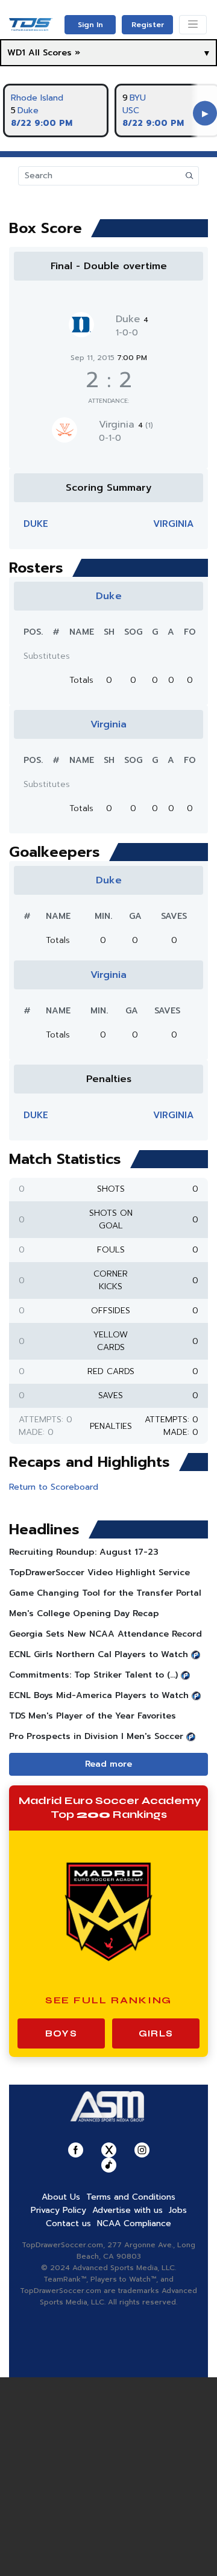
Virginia (126, 425)
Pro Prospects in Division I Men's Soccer (96, 1736)
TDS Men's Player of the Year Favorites (93, 1716)
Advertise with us (127, 2210)
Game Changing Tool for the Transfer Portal (105, 1593)
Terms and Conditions (131, 2197)
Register (148, 25)
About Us (61, 2197)
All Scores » (54, 53)
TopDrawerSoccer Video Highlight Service (99, 1573)
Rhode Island (37, 98)
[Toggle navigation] (193, 25)
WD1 (16, 53)
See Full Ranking (109, 2000)
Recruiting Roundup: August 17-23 (84, 1552)
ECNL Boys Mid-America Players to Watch (99, 1695)
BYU (138, 98)
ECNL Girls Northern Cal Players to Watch (99, 1654)
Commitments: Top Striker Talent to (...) (93, 1675)
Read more (108, 1764)
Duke (28, 110)
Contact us (68, 2223)
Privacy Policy (58, 2210)
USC (131, 110)
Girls (156, 2033)
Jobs (178, 2210)
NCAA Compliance (134, 2223)
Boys (61, 2033)
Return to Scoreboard (54, 1487)
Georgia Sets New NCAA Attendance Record (105, 1634)
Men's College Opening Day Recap (84, 1613)
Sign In (90, 25)
